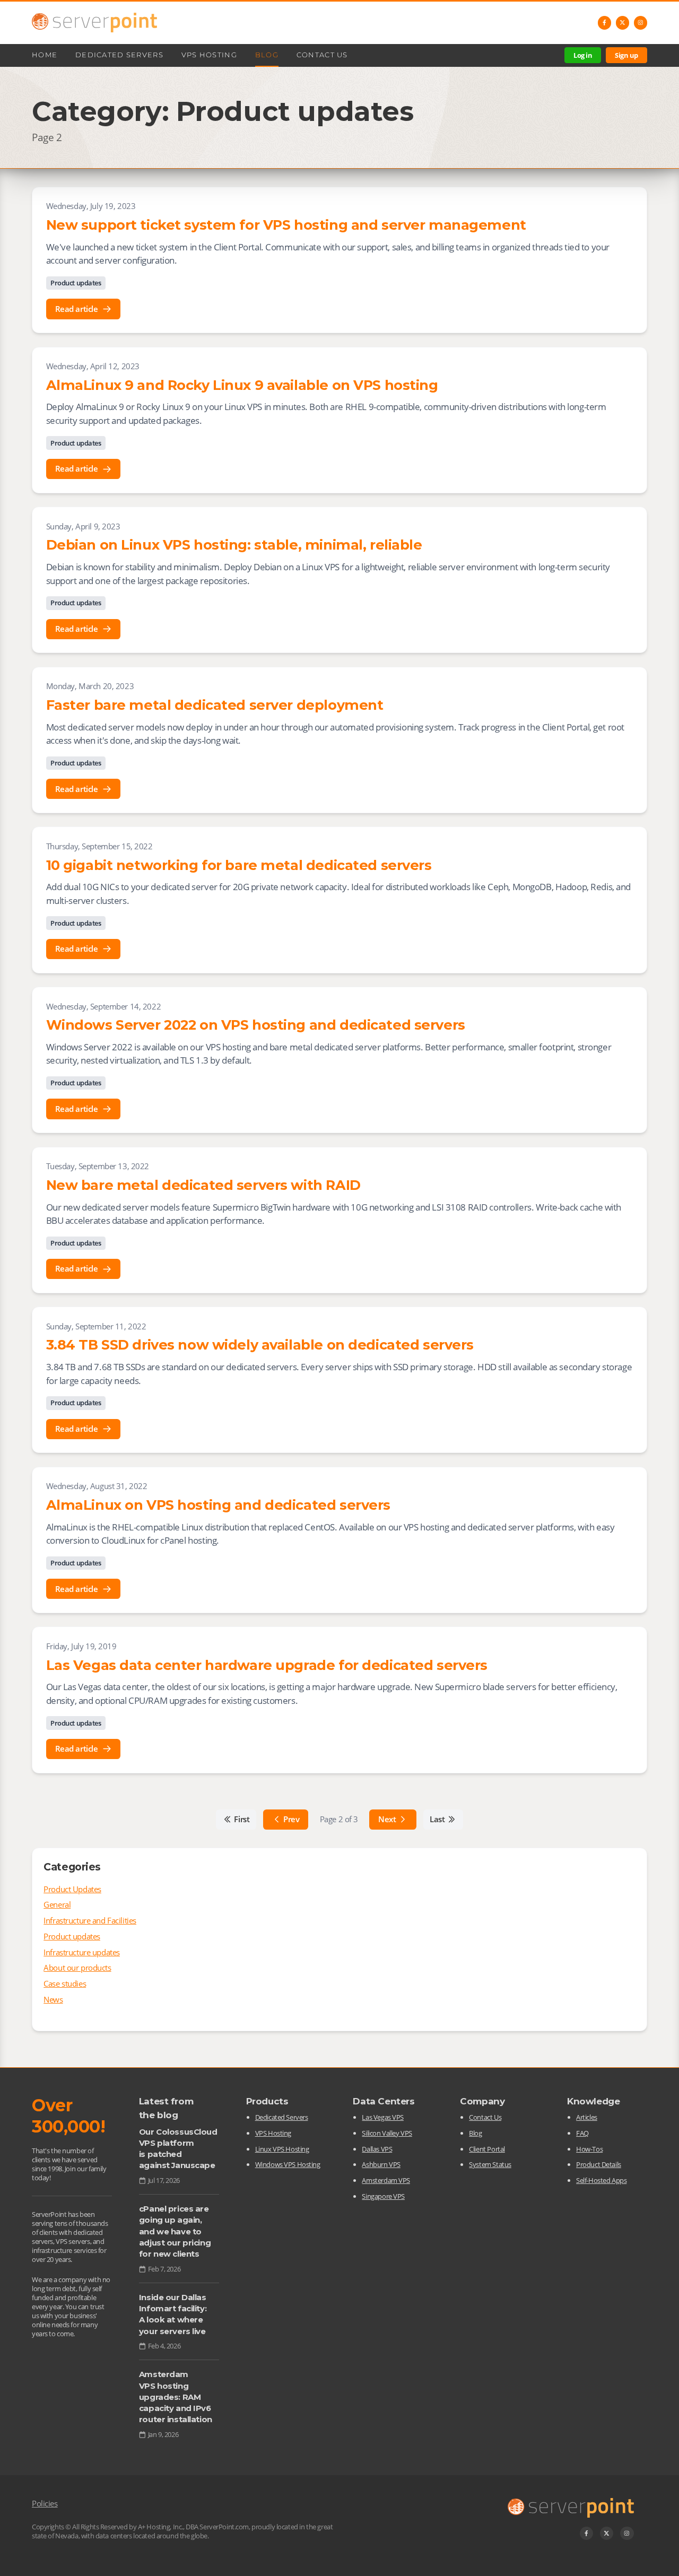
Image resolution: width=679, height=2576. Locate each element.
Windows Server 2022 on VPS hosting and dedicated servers (256, 1025)
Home (45, 55)
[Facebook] (605, 23)
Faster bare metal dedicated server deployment (215, 705)
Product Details (599, 2164)
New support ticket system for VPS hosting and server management (286, 225)
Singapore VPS (383, 2196)
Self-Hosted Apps (601, 2180)
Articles (587, 2117)
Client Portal (487, 2149)
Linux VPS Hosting (282, 2149)
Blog (267, 55)
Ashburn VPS (381, 2164)
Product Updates (72, 1889)
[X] (623, 23)
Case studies (65, 1983)
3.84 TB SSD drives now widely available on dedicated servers (260, 1344)
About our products (77, 1968)
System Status (490, 2164)
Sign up (626, 55)
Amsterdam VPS (386, 2180)
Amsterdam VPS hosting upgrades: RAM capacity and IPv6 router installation (176, 2397)
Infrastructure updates (82, 1952)
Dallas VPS (377, 2149)
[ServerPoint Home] (94, 23)
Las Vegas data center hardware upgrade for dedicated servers (267, 1665)
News (53, 1999)
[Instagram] (641, 23)
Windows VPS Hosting (288, 2164)
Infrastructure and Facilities (90, 1920)
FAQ (582, 2133)
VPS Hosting (209, 55)
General (57, 1904)
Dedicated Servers (119, 55)
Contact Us (322, 55)
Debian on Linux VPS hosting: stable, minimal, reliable (234, 545)
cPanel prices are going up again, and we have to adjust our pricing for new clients (175, 2231)
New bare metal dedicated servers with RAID (203, 1185)
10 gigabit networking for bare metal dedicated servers (239, 865)
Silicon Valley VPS (387, 2133)
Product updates (76, 283)
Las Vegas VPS (382, 2117)
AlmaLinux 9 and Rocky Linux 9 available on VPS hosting (242, 385)
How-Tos (589, 2149)
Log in (583, 55)
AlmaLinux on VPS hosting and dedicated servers (218, 1505)
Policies (45, 2503)
